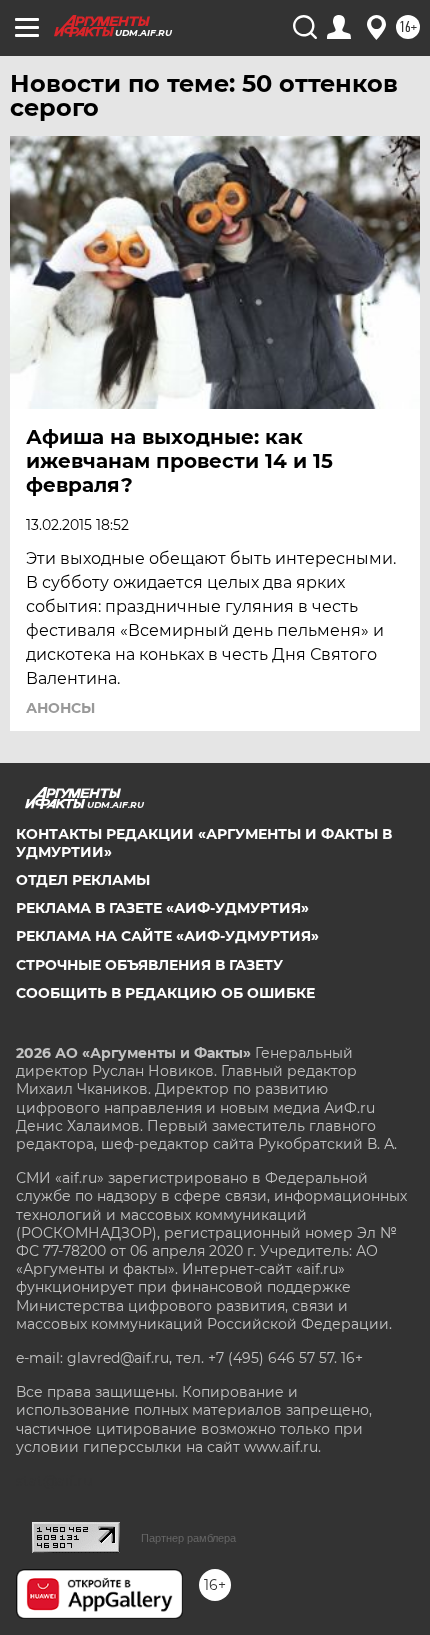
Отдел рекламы (83, 880)
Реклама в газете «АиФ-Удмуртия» (162, 908)
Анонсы (60, 708)
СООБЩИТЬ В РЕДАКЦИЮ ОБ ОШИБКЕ (165, 993)
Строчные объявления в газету (149, 965)
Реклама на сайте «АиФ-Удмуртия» (167, 936)
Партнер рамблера (188, 1538)
